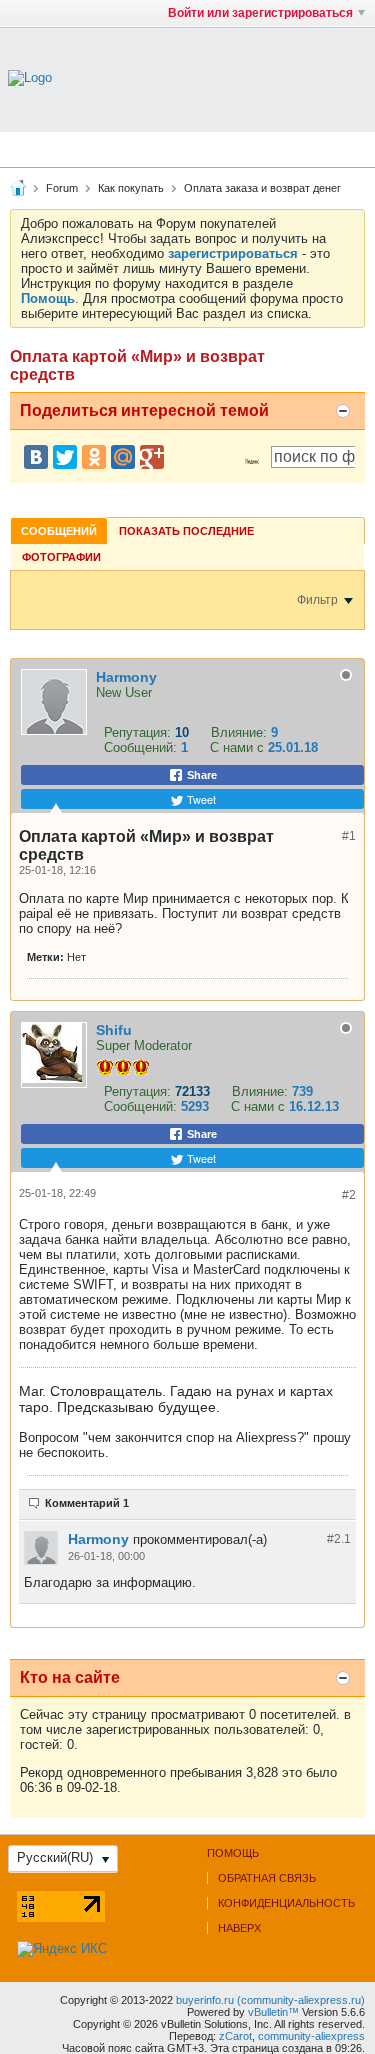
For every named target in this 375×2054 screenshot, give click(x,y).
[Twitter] (65, 457)
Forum (62, 188)
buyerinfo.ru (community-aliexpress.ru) (270, 2000)
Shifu (114, 1030)
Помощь (233, 1853)
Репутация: (137, 732)
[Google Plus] (152, 457)
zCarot (235, 2036)
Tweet (200, 799)
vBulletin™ (273, 2012)
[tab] (59, 530)
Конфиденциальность (286, 1903)
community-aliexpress (311, 2036)
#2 (349, 1195)
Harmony (126, 677)
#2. (339, 1539)
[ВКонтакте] (36, 457)
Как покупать (131, 188)
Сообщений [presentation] (59, 531)
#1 (349, 836)
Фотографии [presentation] (61, 557)
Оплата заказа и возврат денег (262, 188)
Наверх (239, 1928)
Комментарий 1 (87, 1503)
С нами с (239, 747)
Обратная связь (267, 1878)
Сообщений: (140, 747)
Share (200, 775)
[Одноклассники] (94, 457)
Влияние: (239, 732)
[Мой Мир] (123, 457)
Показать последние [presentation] (186, 531)
